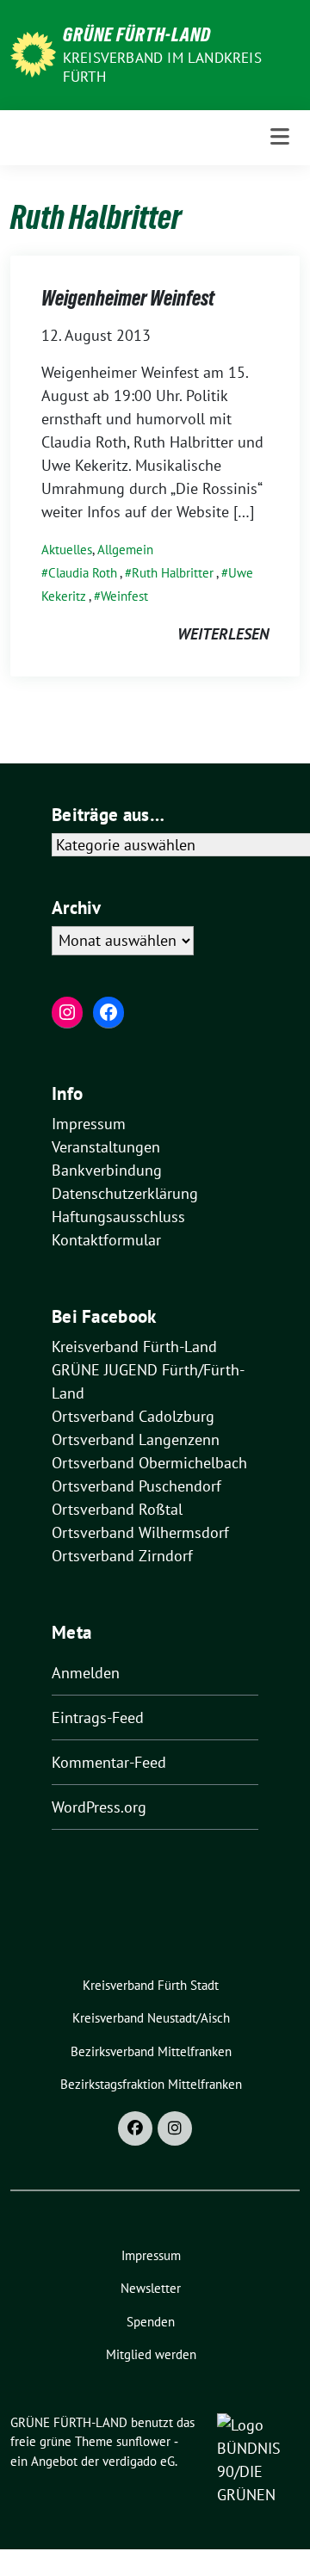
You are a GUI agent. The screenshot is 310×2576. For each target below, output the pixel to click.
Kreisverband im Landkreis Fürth (162, 67)
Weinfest (124, 596)
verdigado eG (139, 2461)
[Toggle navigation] (280, 137)
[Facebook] (135, 2128)
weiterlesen (223, 634)
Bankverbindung (107, 1170)
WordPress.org (99, 1807)
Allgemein (125, 550)
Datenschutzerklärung (125, 1193)
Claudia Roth (83, 573)
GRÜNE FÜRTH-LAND (137, 34)
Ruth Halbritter (173, 573)
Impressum (89, 1124)
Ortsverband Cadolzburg (133, 1416)
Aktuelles (67, 550)
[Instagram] (175, 2128)
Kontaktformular (106, 1240)
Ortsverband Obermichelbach (149, 1463)
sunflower (143, 2441)
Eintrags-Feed (98, 1717)
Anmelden (86, 1673)
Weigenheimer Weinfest (128, 298)
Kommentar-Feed (109, 1762)
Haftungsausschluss (118, 1217)
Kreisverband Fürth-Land (134, 1347)
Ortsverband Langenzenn (136, 1439)
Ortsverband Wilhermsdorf (140, 1532)
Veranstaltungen (106, 1147)
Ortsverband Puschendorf (136, 1486)
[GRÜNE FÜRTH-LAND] (33, 53)
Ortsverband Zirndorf (122, 1556)
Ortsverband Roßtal (117, 1509)
